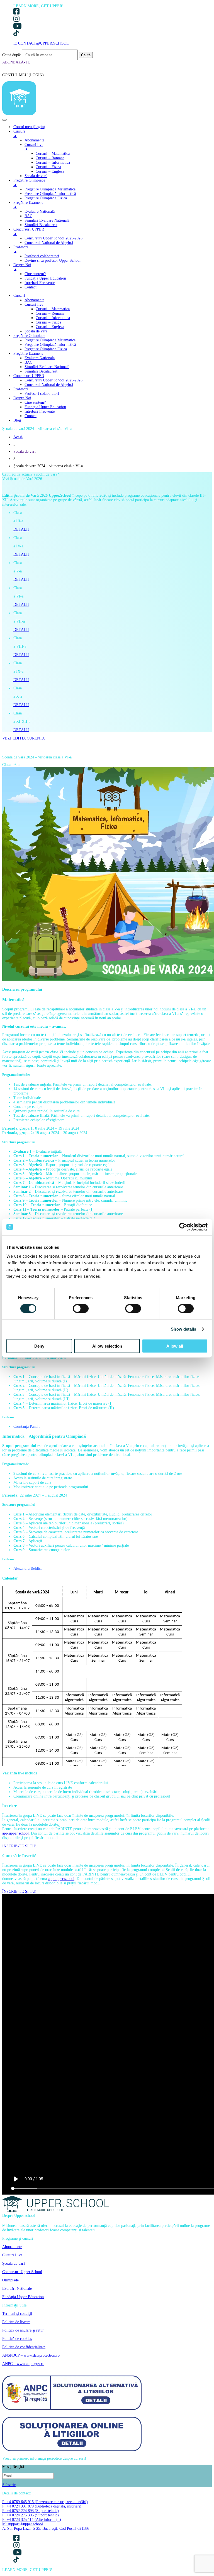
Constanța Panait (26, 1427)
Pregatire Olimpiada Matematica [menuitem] (50, 189)
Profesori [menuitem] (21, 249)
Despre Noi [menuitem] (22, 267)
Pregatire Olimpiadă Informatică (50, 345)
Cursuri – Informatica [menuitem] (53, 162)
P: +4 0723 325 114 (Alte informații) (32, 2520)
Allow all (175, 1346)
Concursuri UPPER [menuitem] (29, 232)
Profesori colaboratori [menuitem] (42, 256)
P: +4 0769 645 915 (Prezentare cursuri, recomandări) (45, 2502)
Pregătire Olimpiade (29, 336)
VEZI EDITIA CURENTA (24, 738)
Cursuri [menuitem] (19, 134)
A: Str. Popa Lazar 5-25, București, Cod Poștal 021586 (46, 2529)
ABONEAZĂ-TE (16, 62)
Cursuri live (34, 304)
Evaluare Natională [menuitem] (40, 211)
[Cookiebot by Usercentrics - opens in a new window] (183, 1227)
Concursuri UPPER (29, 376)
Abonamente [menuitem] (34, 140)
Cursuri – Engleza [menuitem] (50, 171)
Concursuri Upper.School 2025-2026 (53, 380)
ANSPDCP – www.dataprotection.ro (31, 2355)
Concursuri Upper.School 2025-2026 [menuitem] (53, 238)
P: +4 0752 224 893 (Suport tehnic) (31, 2511)
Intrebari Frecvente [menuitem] (40, 283)
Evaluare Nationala (40, 358)
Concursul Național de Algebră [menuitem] (49, 243)
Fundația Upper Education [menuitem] (45, 278)
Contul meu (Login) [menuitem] (29, 127)
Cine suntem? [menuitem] (35, 274)
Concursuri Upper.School (22, 2272)
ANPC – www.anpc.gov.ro (23, 2364)
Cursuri (19, 296)
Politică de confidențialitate (24, 2347)
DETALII (21, 529)
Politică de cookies (17, 2339)
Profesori (21, 389)
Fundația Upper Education (45, 407)
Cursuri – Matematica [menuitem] (53, 154)
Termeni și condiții (17, 2314)
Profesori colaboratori (42, 394)
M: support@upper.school (23, 2524)
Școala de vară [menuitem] (36, 176)
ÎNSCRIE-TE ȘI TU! (19, 1846)
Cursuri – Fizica (48, 322)
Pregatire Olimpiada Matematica (50, 340)
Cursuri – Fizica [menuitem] (48, 167)
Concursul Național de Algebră (49, 385)
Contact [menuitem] (31, 287)
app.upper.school (15, 1833)
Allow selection (107, 1346)
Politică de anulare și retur (23, 2330)
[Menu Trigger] (4, 120)
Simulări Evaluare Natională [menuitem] (47, 220)
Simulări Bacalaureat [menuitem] (41, 225)
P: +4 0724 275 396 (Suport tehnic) (31, 2515)
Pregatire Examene (28, 353)
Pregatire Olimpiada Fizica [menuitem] (46, 198)
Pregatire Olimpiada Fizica (46, 349)
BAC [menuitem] (28, 216)
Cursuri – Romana (50, 313)
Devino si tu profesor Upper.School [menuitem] (53, 260)
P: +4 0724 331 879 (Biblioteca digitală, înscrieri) (42, 2506)
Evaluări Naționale (17, 2289)
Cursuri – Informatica (53, 318)
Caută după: (12, 55)
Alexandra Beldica (28, 1569)
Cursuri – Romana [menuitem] (50, 158)
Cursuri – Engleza (50, 327)
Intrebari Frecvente (40, 411)
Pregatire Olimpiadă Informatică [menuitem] (50, 194)
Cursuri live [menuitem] (34, 147)
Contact (31, 416)
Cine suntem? (35, 402)
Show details (183, 1329)
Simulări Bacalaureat (41, 371)
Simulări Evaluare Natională (47, 367)
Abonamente (34, 300)
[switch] (81, 1309)
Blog (17, 420)
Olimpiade (10, 2280)
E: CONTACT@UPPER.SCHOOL (41, 43)
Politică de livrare (16, 2322)
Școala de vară (36, 331)
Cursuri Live (12, 2255)
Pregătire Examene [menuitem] (28, 205)
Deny (39, 1346)
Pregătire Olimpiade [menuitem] (29, 183)
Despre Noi (22, 398)
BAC (28, 362)
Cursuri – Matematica (53, 309)
